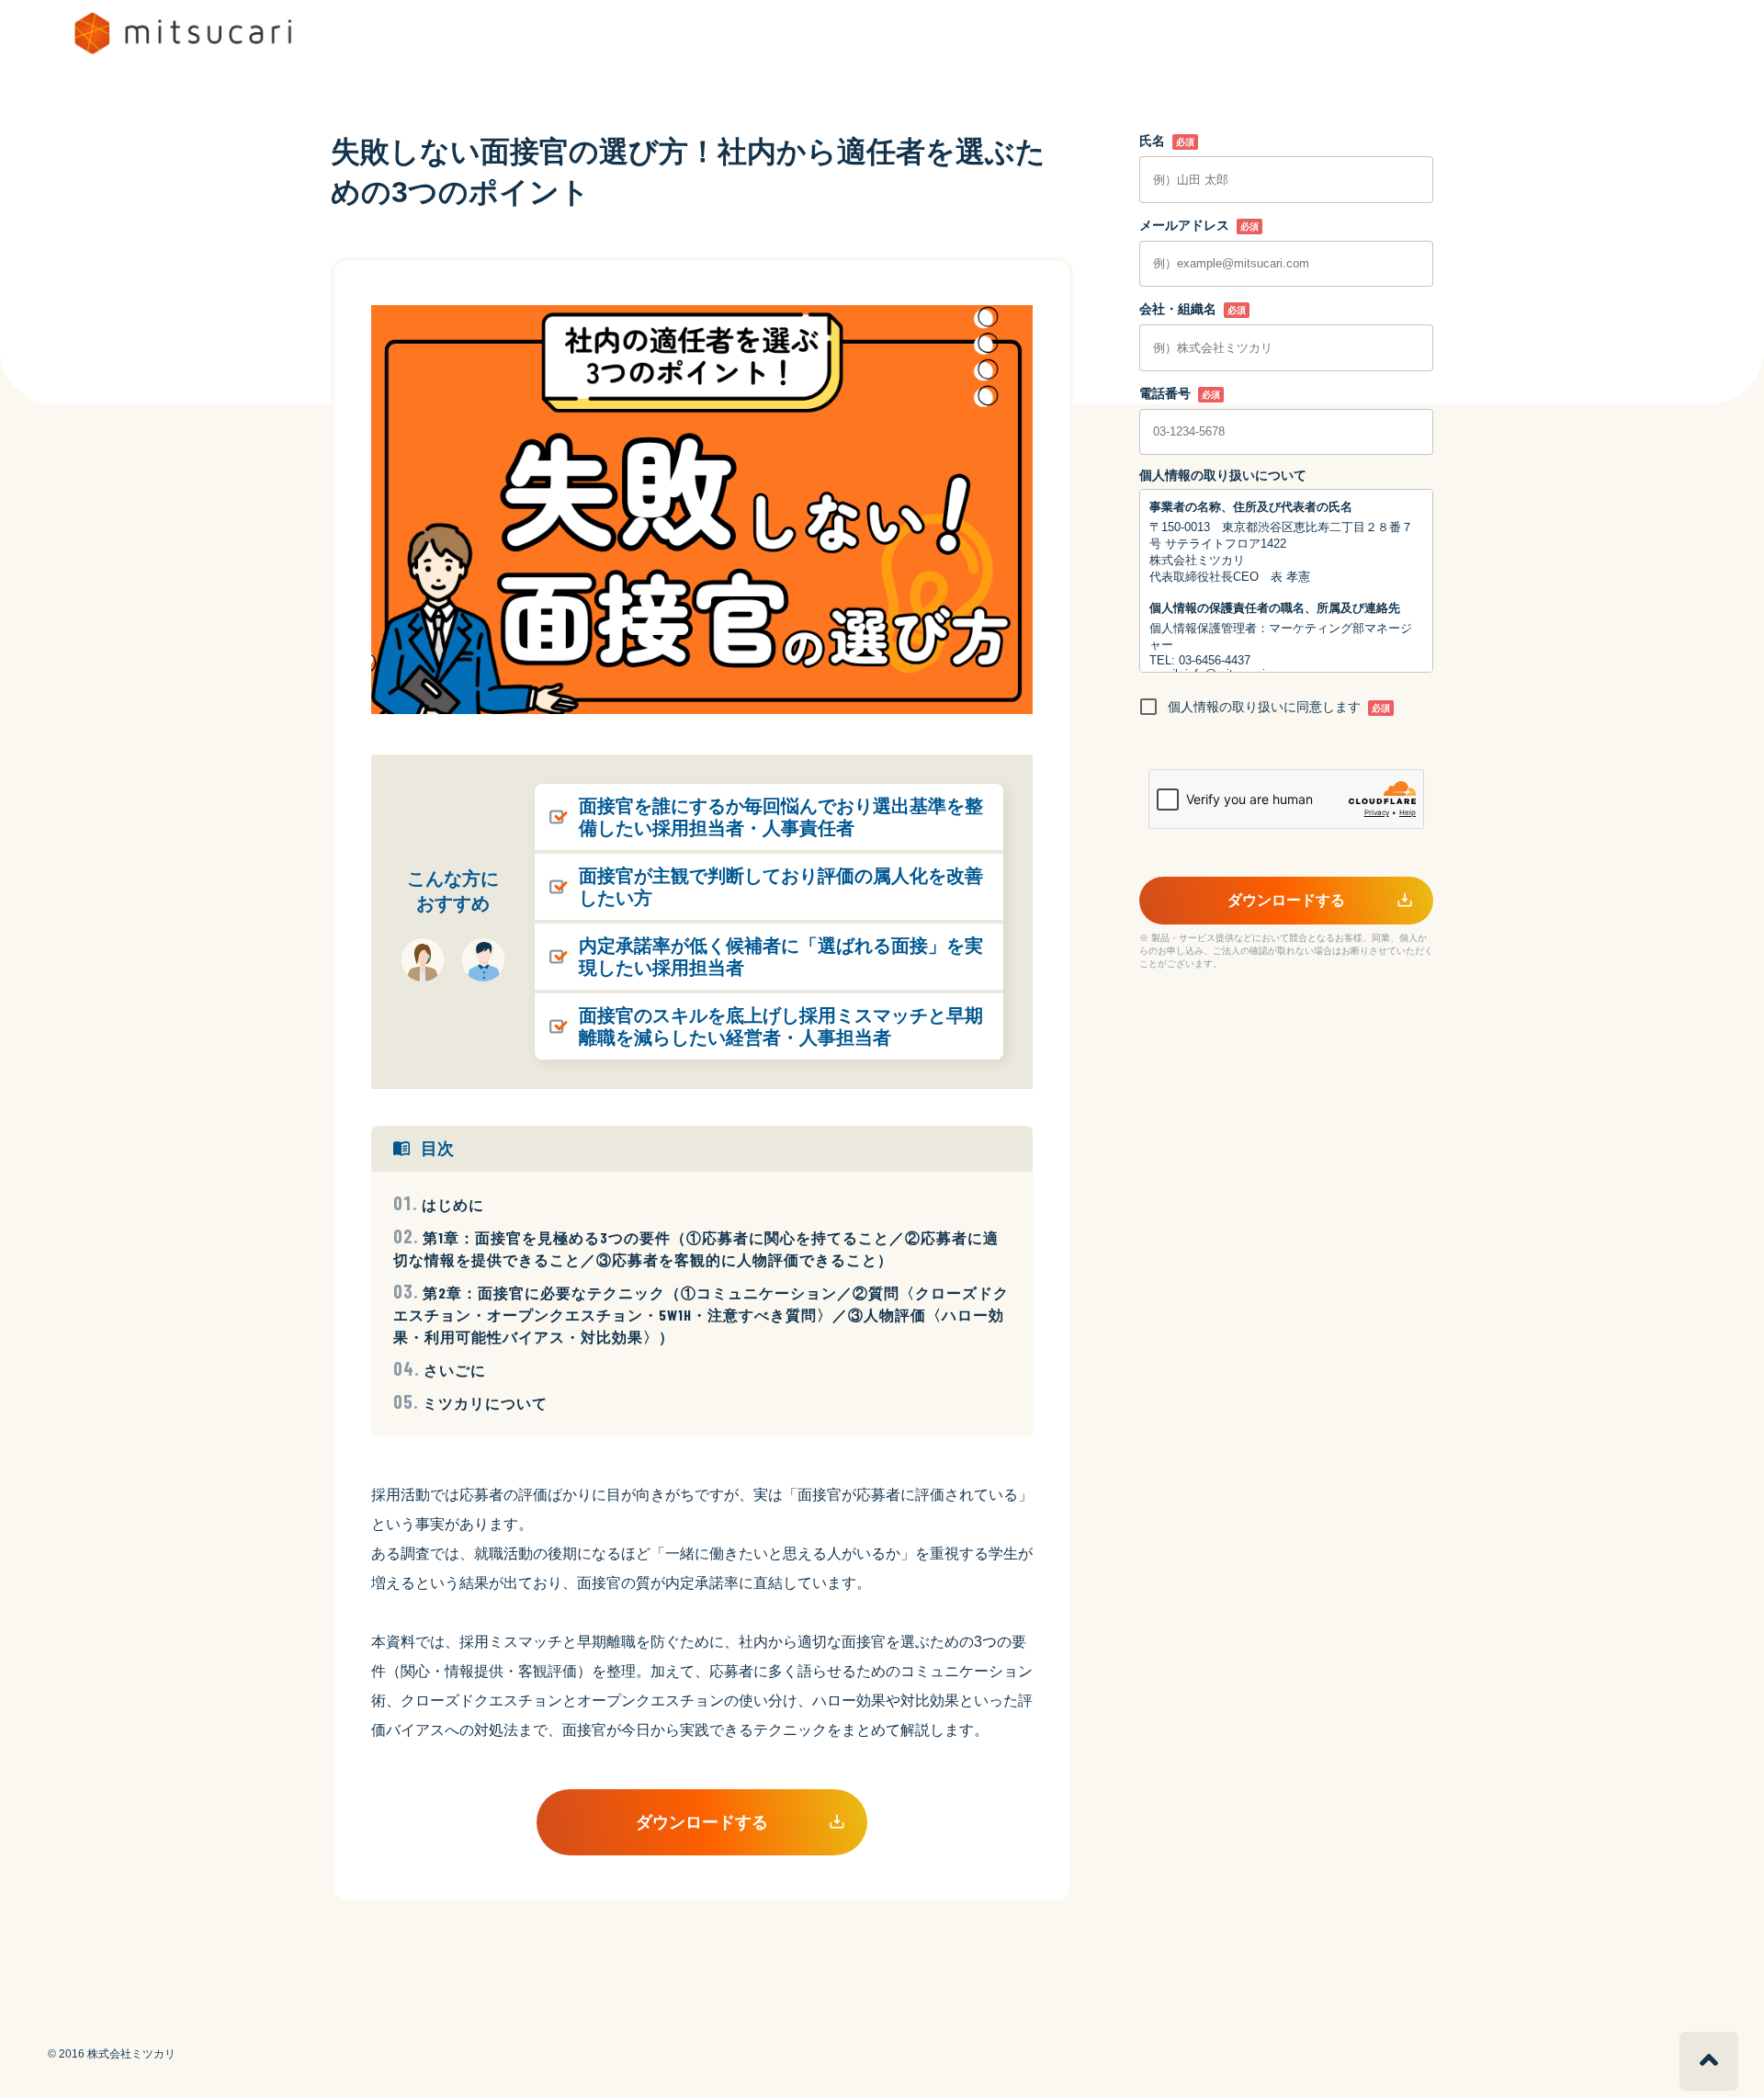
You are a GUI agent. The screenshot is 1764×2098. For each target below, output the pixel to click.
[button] (1709, 2061)
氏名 (1152, 141)
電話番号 (1165, 393)
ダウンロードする (702, 1822)
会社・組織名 (1178, 309)
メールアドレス (1184, 225)
